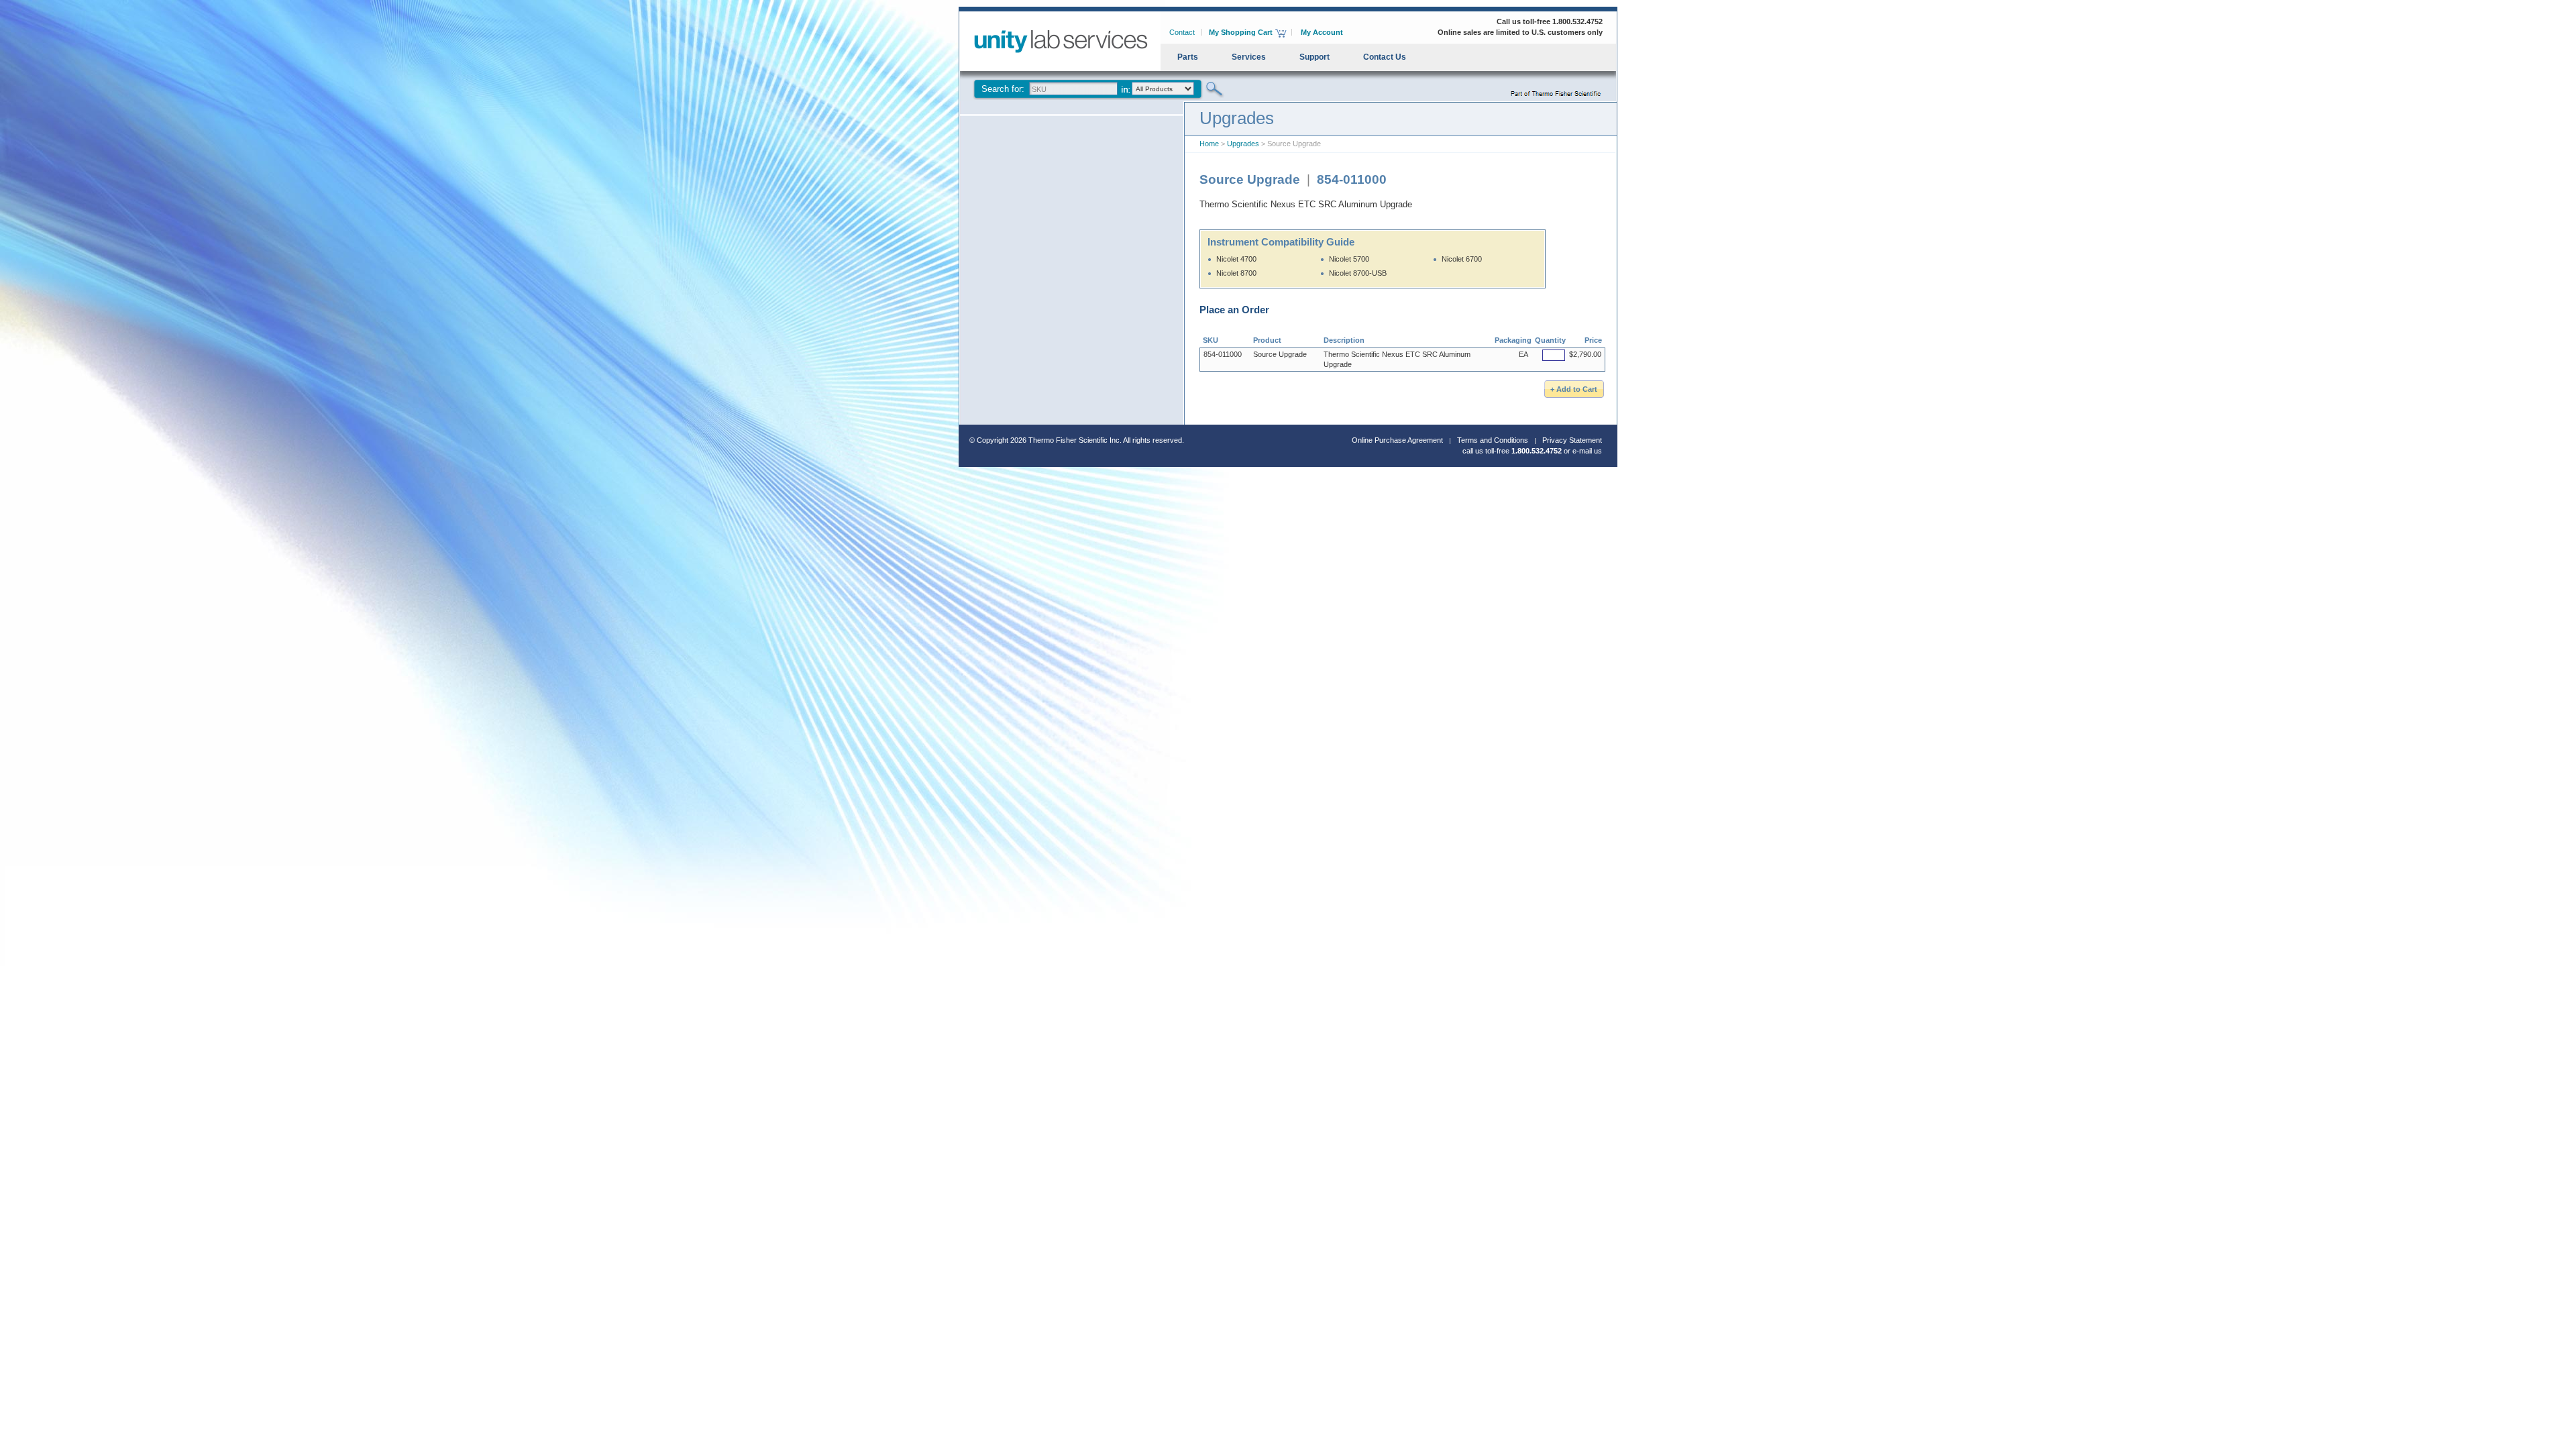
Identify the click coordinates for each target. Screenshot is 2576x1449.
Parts (1188, 57)
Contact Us (1385, 57)
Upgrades (1243, 144)
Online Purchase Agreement (1397, 440)
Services (1249, 57)
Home (1209, 144)
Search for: (1003, 89)
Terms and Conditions (1493, 440)
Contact (1182, 32)
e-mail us (1587, 451)
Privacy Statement (1572, 440)
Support (1314, 57)
